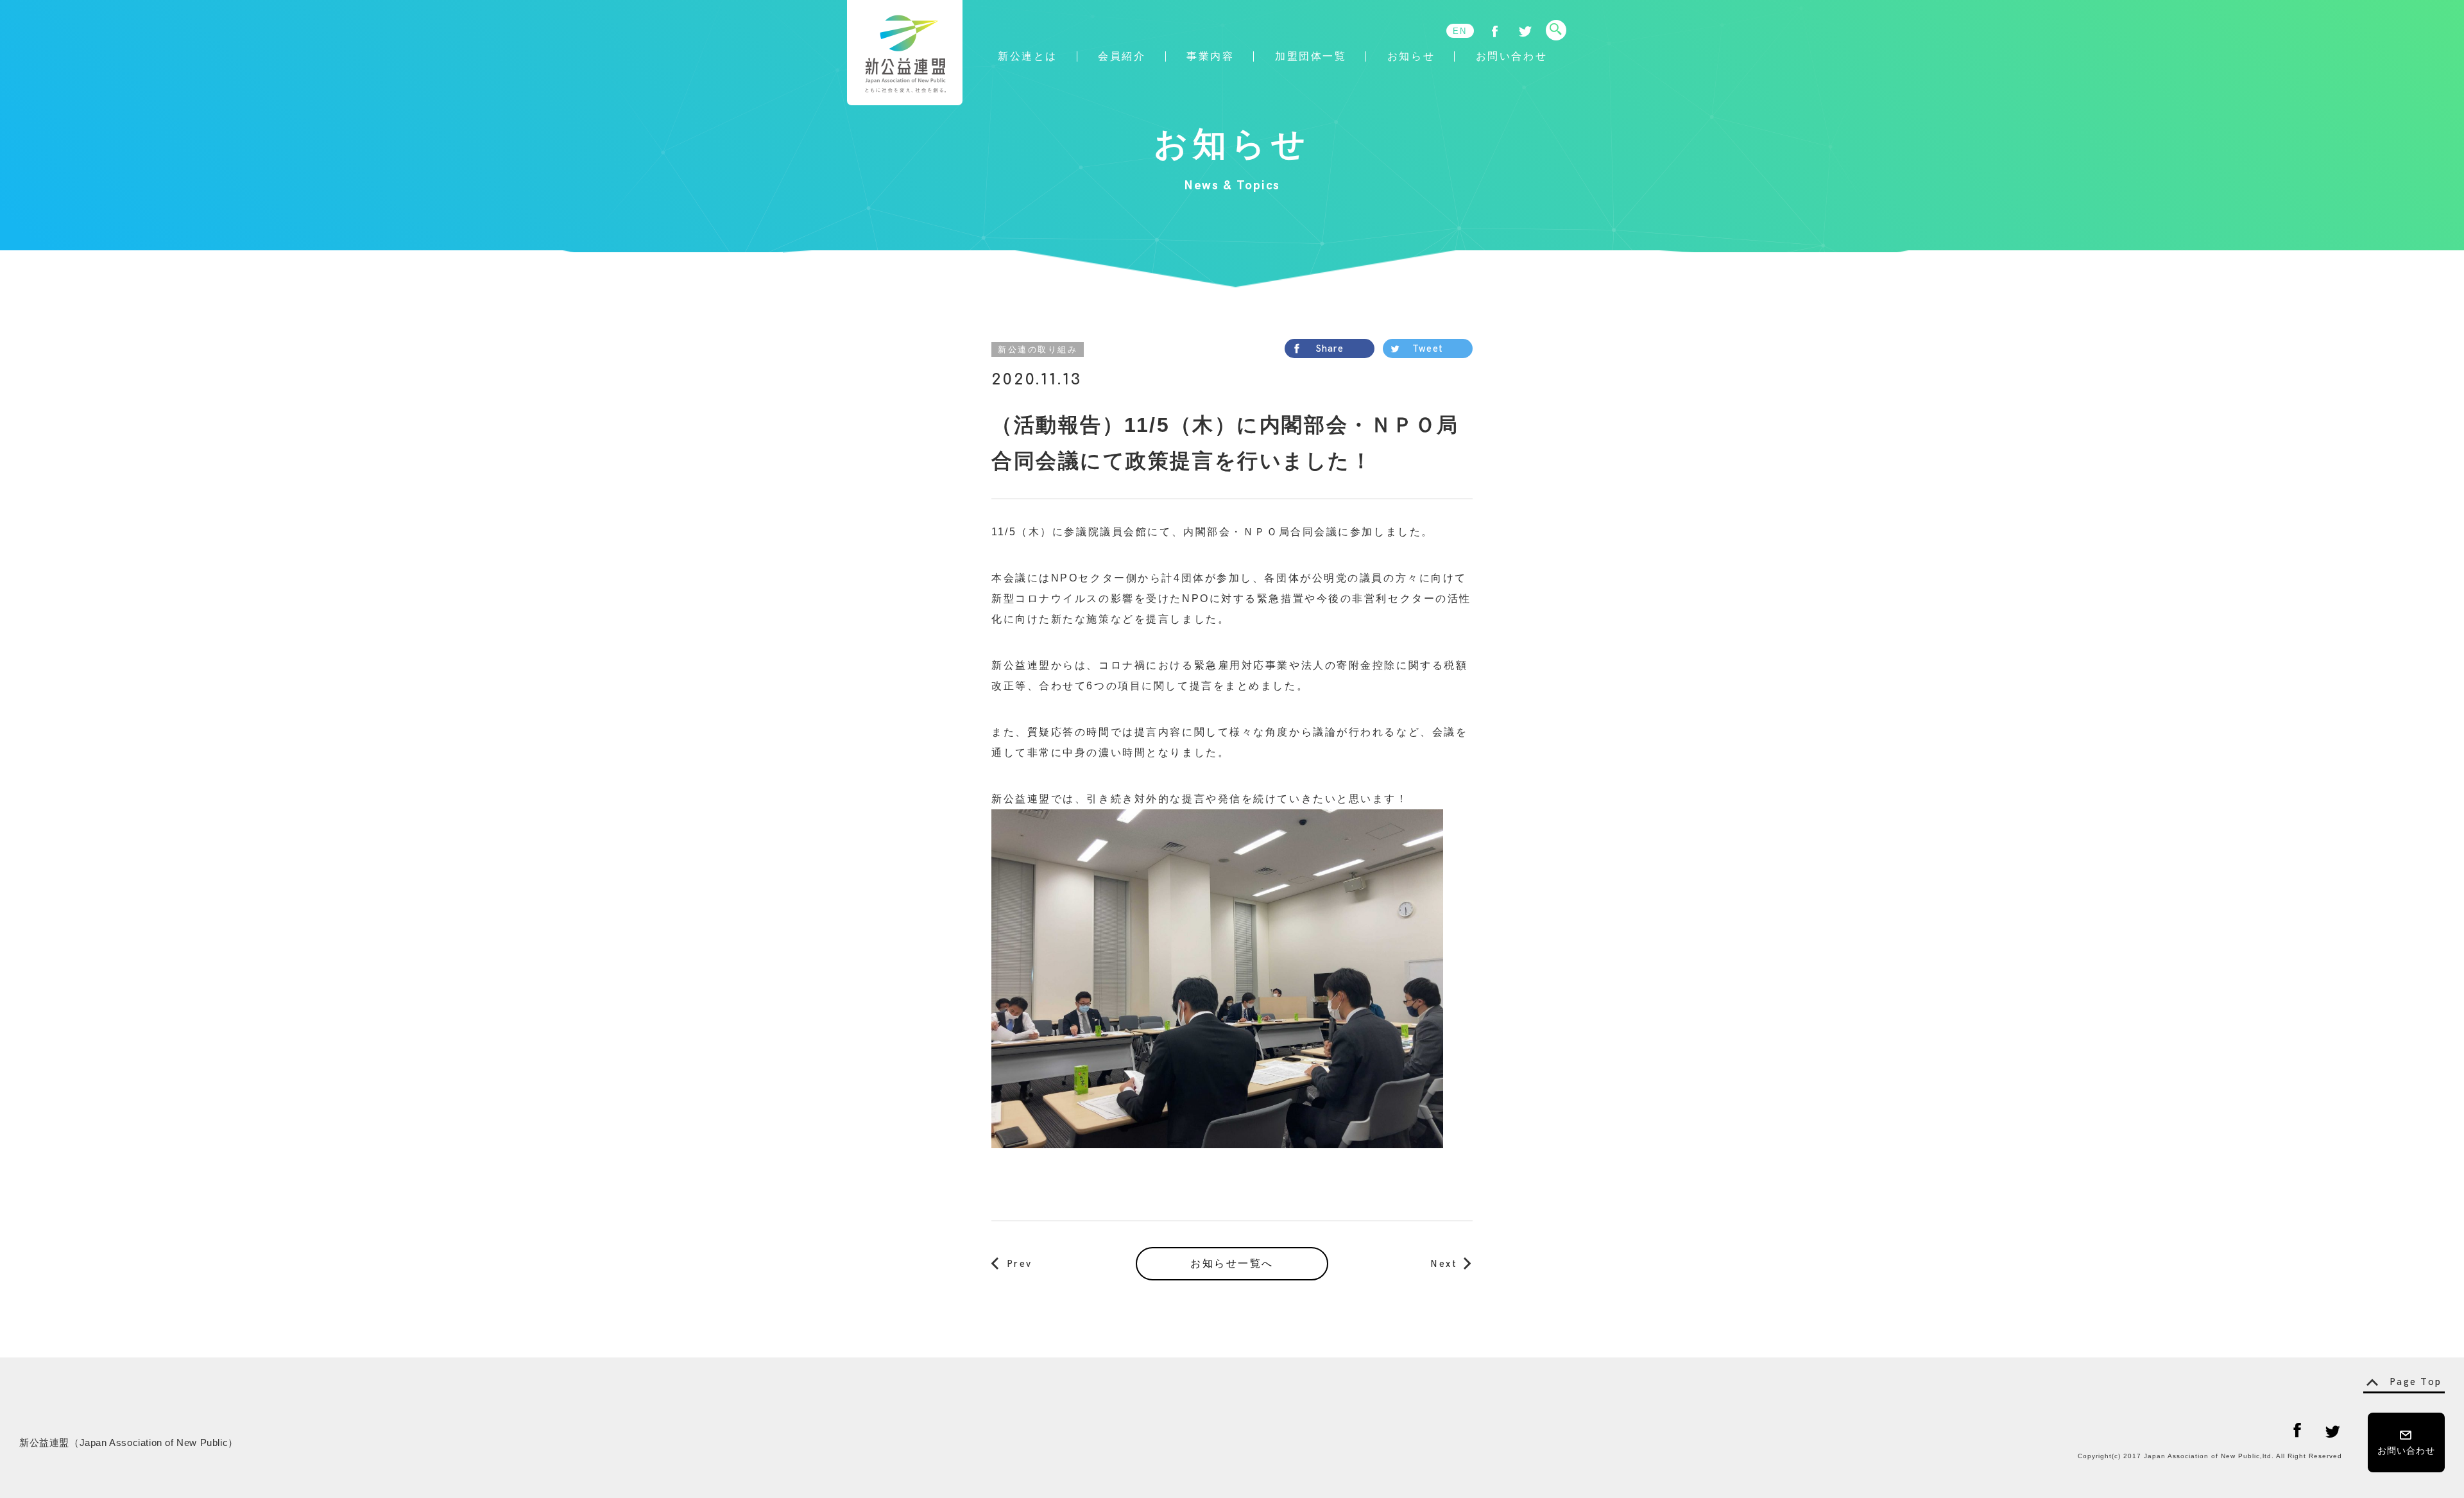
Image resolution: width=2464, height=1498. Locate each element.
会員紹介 (1122, 56)
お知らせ (1411, 56)
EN (1460, 31)
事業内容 (1210, 56)
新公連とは (1028, 56)
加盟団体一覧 (1311, 56)
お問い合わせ (1511, 56)
